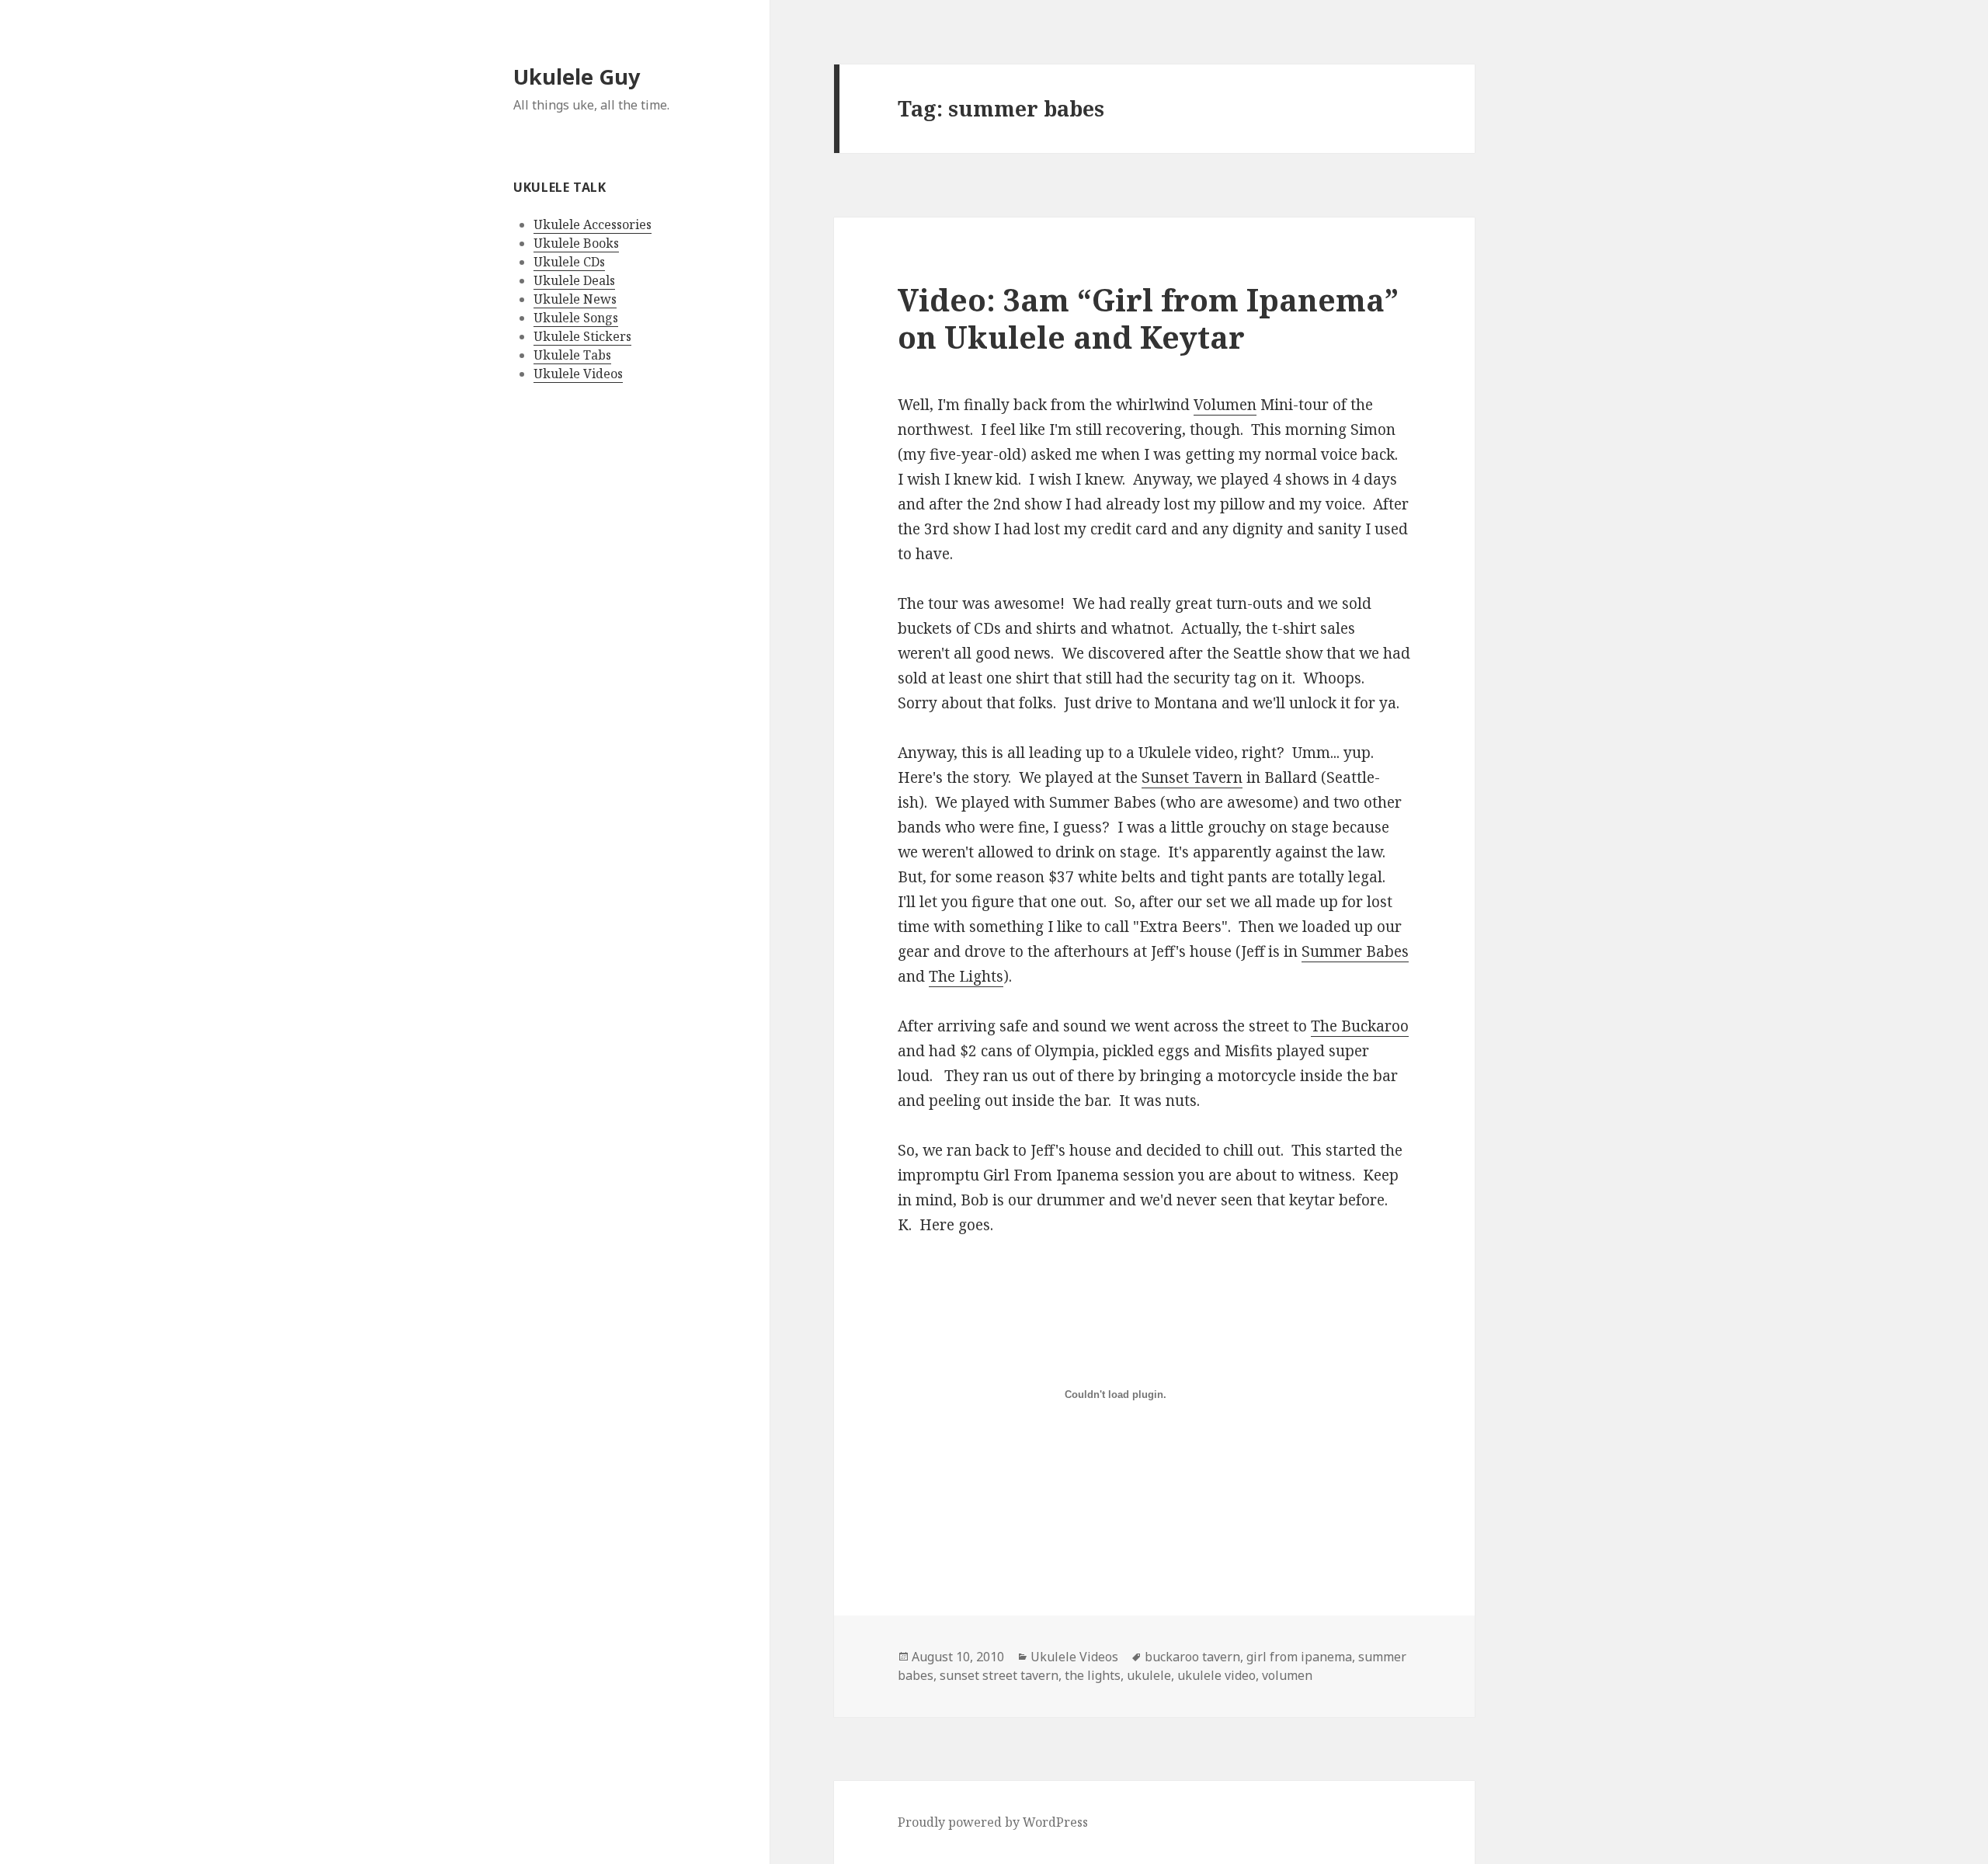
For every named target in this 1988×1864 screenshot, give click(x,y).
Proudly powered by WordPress (993, 1822)
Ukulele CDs (569, 262)
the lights (1093, 1675)
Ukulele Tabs (572, 355)
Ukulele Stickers (582, 336)
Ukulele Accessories (593, 224)
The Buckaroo (1360, 1026)
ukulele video (1216, 1675)
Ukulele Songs (576, 318)
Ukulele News (575, 299)
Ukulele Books (576, 243)
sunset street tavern (999, 1675)
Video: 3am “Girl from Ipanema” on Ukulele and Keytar (1148, 318)
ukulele (1149, 1675)
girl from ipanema (1299, 1657)
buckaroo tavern (1192, 1657)
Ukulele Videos (578, 374)
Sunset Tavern (1192, 777)
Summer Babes (1355, 951)
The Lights (966, 976)
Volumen (1225, 405)
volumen (1287, 1675)
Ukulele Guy (577, 77)
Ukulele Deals (574, 280)
